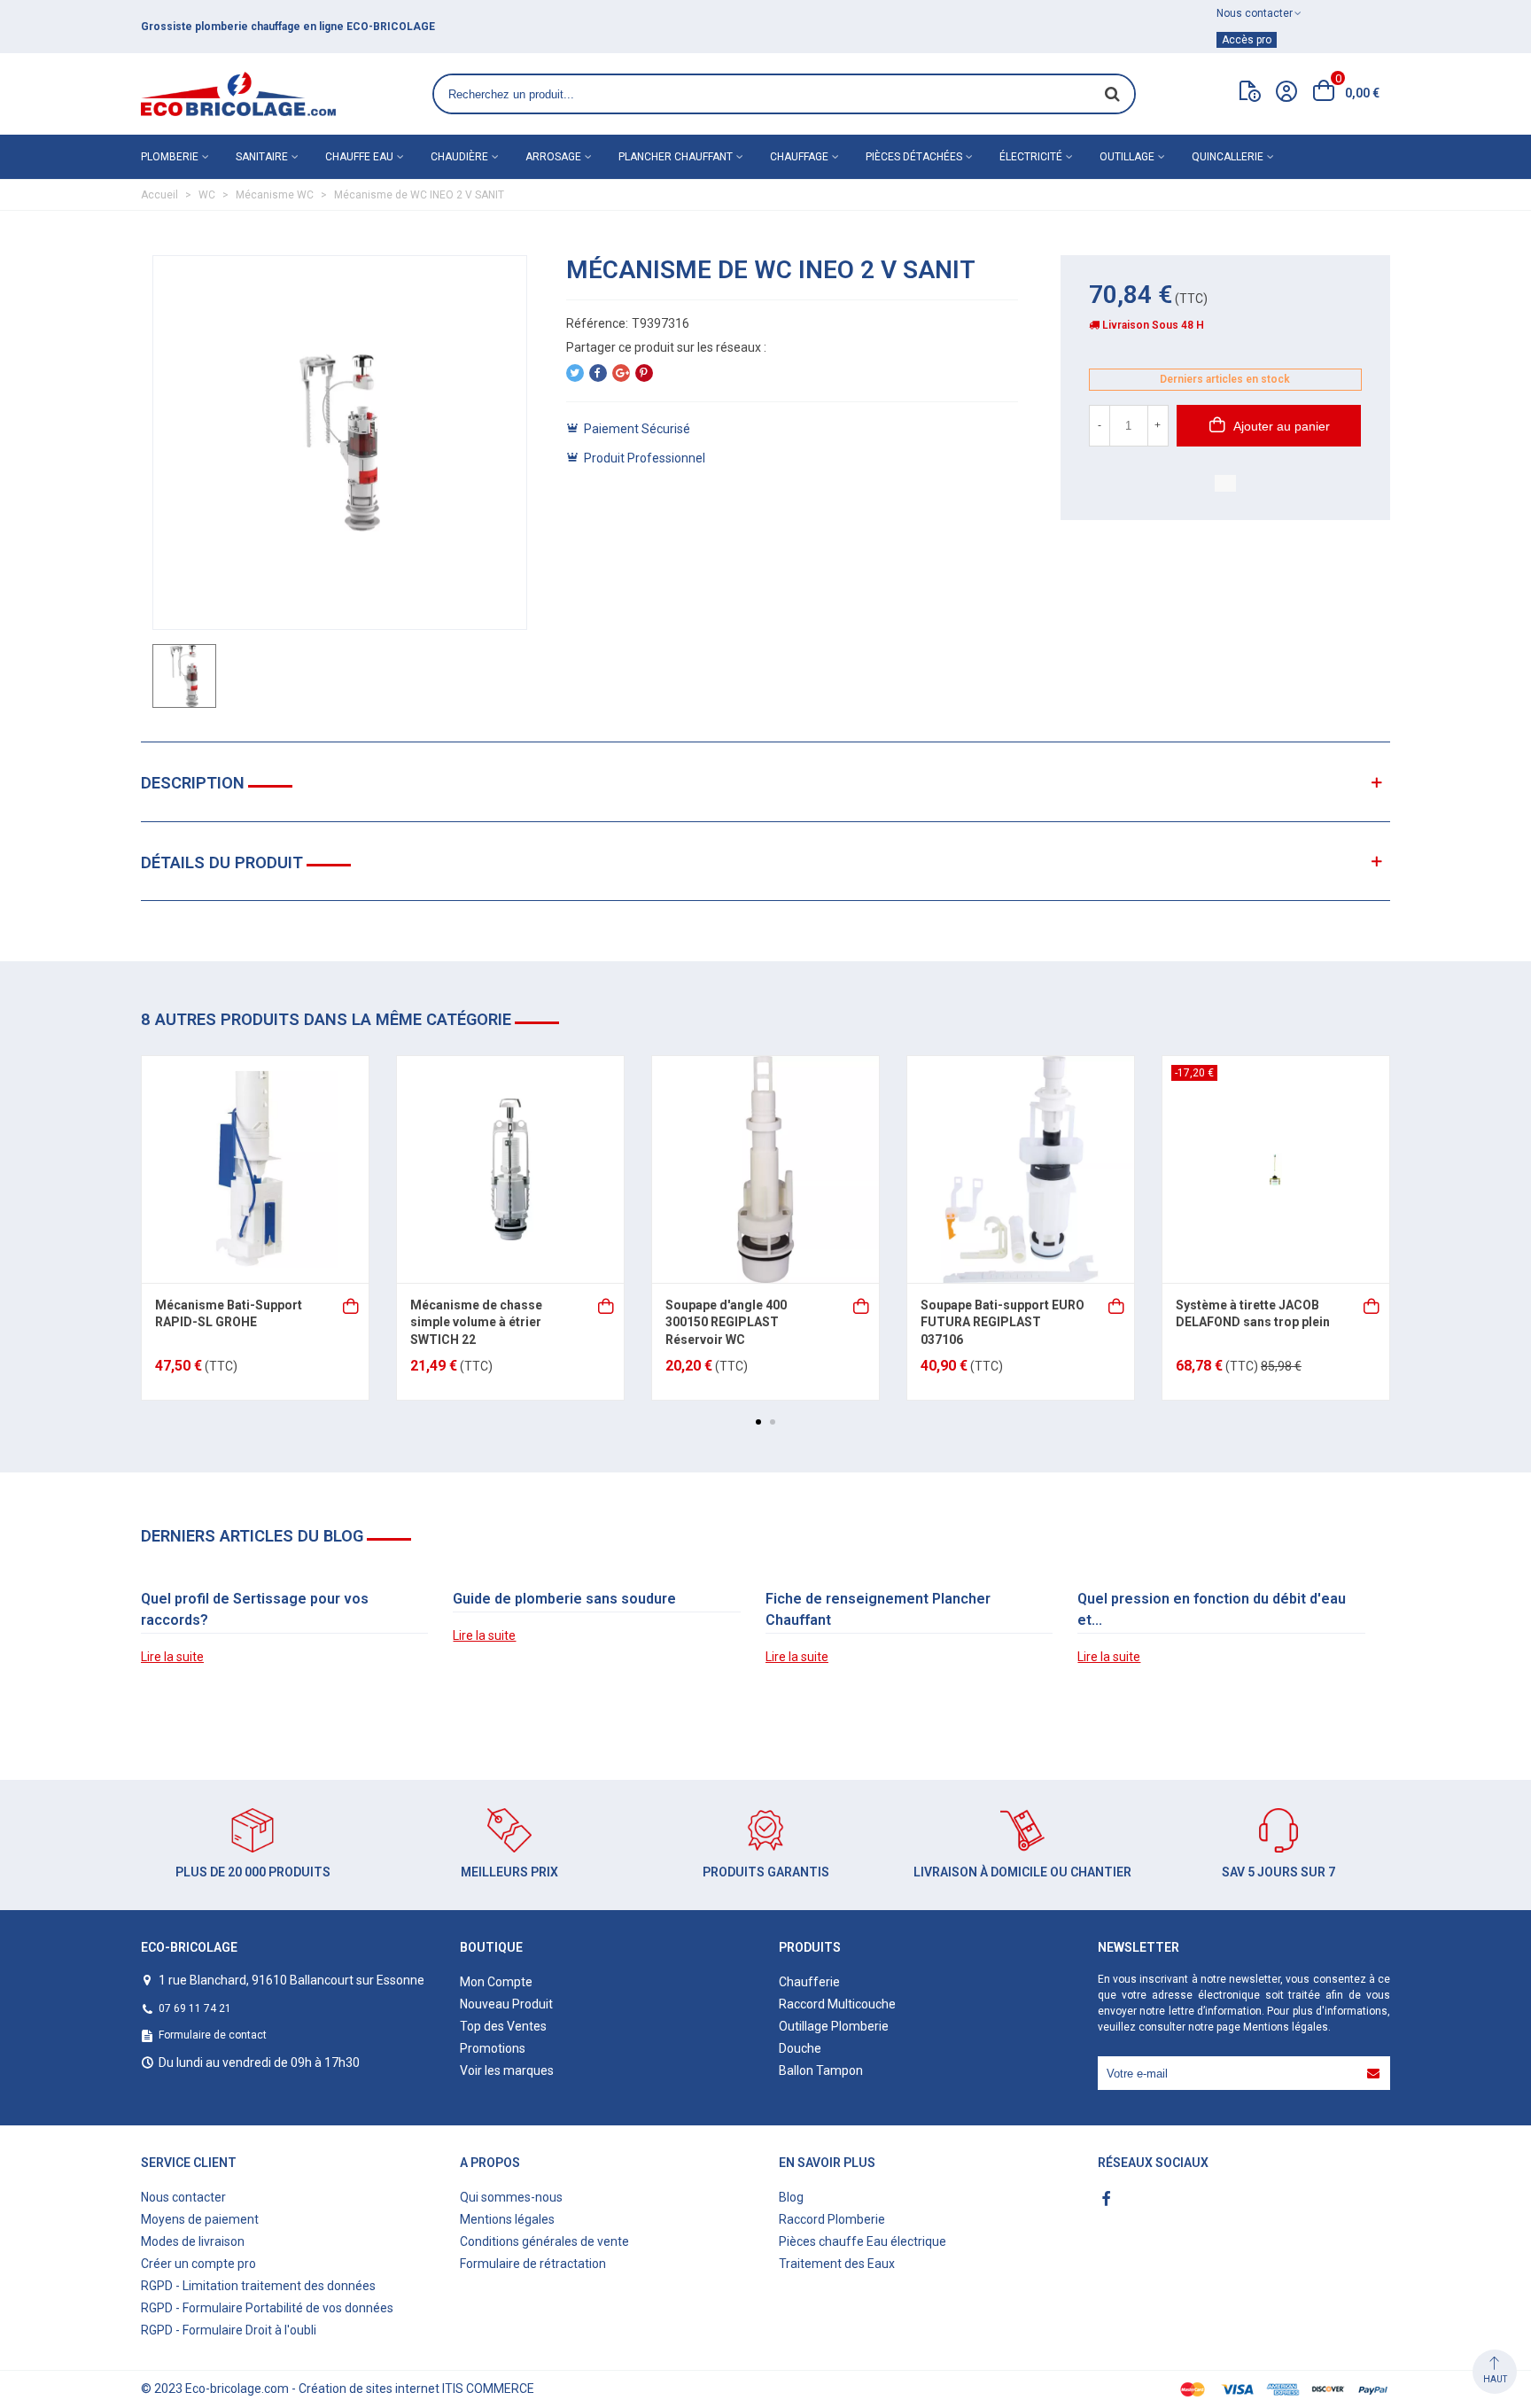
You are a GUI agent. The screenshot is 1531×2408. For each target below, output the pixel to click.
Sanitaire (262, 157)
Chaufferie (809, 1982)
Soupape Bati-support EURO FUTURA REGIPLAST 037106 (1003, 1322)
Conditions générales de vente (544, 2241)
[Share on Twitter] (575, 373)
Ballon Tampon (821, 2070)
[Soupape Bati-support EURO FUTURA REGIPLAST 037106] (1021, 1169)
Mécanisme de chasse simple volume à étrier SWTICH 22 (476, 1322)
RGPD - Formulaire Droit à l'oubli (229, 2330)
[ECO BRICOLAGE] (238, 94)
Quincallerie (1228, 157)
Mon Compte (496, 1982)
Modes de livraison (193, 2241)
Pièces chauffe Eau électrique (863, 2241)
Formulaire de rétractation (533, 2264)
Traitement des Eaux (837, 2264)
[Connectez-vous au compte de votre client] (1286, 94)
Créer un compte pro (198, 2264)
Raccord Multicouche (837, 2004)
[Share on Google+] (621, 373)
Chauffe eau (359, 157)
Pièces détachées (914, 157)
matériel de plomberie (442, 27)
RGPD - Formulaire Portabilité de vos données (267, 2308)
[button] (758, 1422)
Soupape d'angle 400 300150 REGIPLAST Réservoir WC (726, 1322)
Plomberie (170, 157)
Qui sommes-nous (511, 2197)
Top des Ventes (503, 2026)
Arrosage (553, 157)
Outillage (1127, 157)
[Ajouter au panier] (352, 1305)
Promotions (493, 2048)
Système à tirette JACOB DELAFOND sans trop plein (1253, 1314)
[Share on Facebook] (598, 373)
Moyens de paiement (200, 2219)
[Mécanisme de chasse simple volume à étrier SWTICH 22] (510, 1169)
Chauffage (799, 157)
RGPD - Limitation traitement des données (258, 2286)
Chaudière (459, 157)
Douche (800, 2048)
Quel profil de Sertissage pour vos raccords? (255, 1609)
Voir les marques (507, 2070)
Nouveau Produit (506, 2004)
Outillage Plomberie (834, 2026)
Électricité (1031, 157)
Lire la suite (172, 1657)
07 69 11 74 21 (195, 2008)
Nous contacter (183, 2197)
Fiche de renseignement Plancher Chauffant (878, 1609)
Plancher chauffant (676, 157)
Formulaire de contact (213, 2035)
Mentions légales (1286, 2027)
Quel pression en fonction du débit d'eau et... (1212, 1609)
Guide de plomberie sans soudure (564, 1599)
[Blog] (1250, 95)
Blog (791, 2197)
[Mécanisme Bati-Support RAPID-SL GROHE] (255, 1169)
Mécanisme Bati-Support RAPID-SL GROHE (229, 1314)
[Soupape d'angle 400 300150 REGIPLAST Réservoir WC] (765, 1169)
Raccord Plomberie (832, 2219)
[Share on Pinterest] (644, 373)
